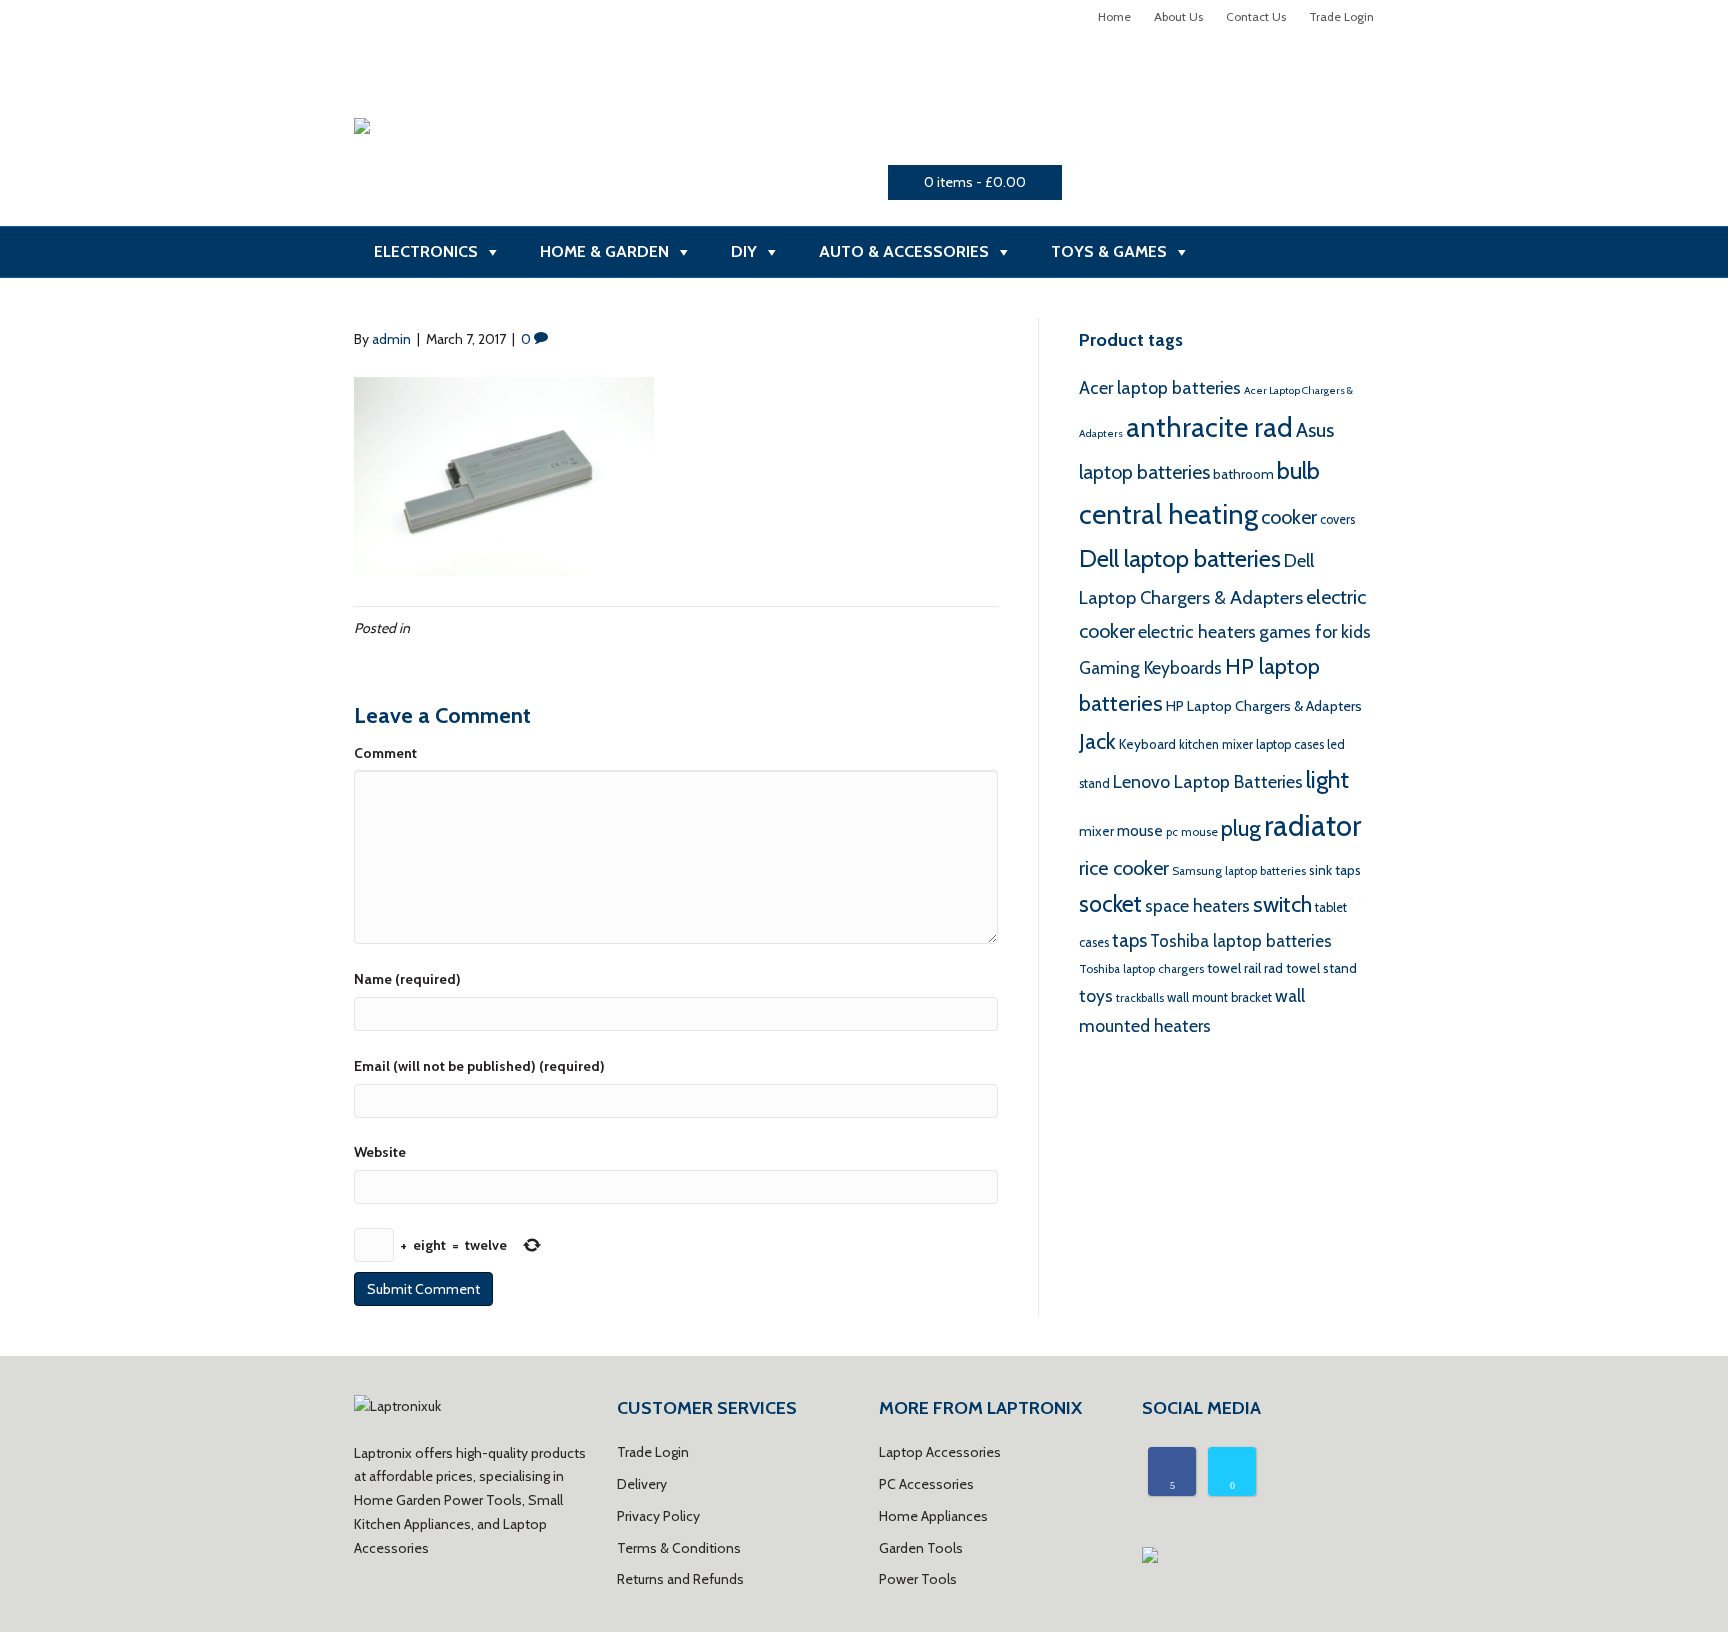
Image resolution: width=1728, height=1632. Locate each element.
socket (1110, 904)
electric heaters (1197, 631)
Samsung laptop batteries (1239, 871)
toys (1096, 995)
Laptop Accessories (940, 1452)
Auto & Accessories (904, 251)
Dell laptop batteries (1180, 558)
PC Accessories (926, 1484)
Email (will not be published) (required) (479, 1066)
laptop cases (1290, 744)
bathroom (1243, 474)
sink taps (1335, 870)
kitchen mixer (1216, 744)
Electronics (426, 251)
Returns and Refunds (680, 1579)
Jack (1097, 741)
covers (1337, 519)
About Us (1178, 16)
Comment (385, 753)
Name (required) (407, 979)
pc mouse (1192, 832)
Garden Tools (921, 1548)
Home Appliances (933, 1516)
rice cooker (1124, 868)
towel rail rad (1245, 968)
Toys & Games (1109, 251)
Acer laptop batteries (1160, 387)
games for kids (1315, 631)
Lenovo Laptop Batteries (1208, 781)
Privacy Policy (658, 1516)
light (1327, 779)
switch (1282, 904)
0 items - (975, 182)
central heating (1168, 514)
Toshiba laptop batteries (1241, 941)
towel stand (1321, 968)
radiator (1312, 825)
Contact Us (1256, 16)
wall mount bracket (1219, 997)
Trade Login (1341, 16)
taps (1129, 940)
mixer (1096, 831)
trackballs (1140, 998)
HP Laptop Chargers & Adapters (1264, 706)
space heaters (1197, 905)
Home (1114, 16)
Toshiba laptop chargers (1141, 969)
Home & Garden (604, 251)
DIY (744, 251)
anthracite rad (1209, 427)
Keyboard (1147, 744)
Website (380, 1152)
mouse (1140, 830)
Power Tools (918, 1579)
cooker (1289, 517)
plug (1241, 828)
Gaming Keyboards (1150, 667)
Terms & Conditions (679, 1548)
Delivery (642, 1484)
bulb (1298, 470)
